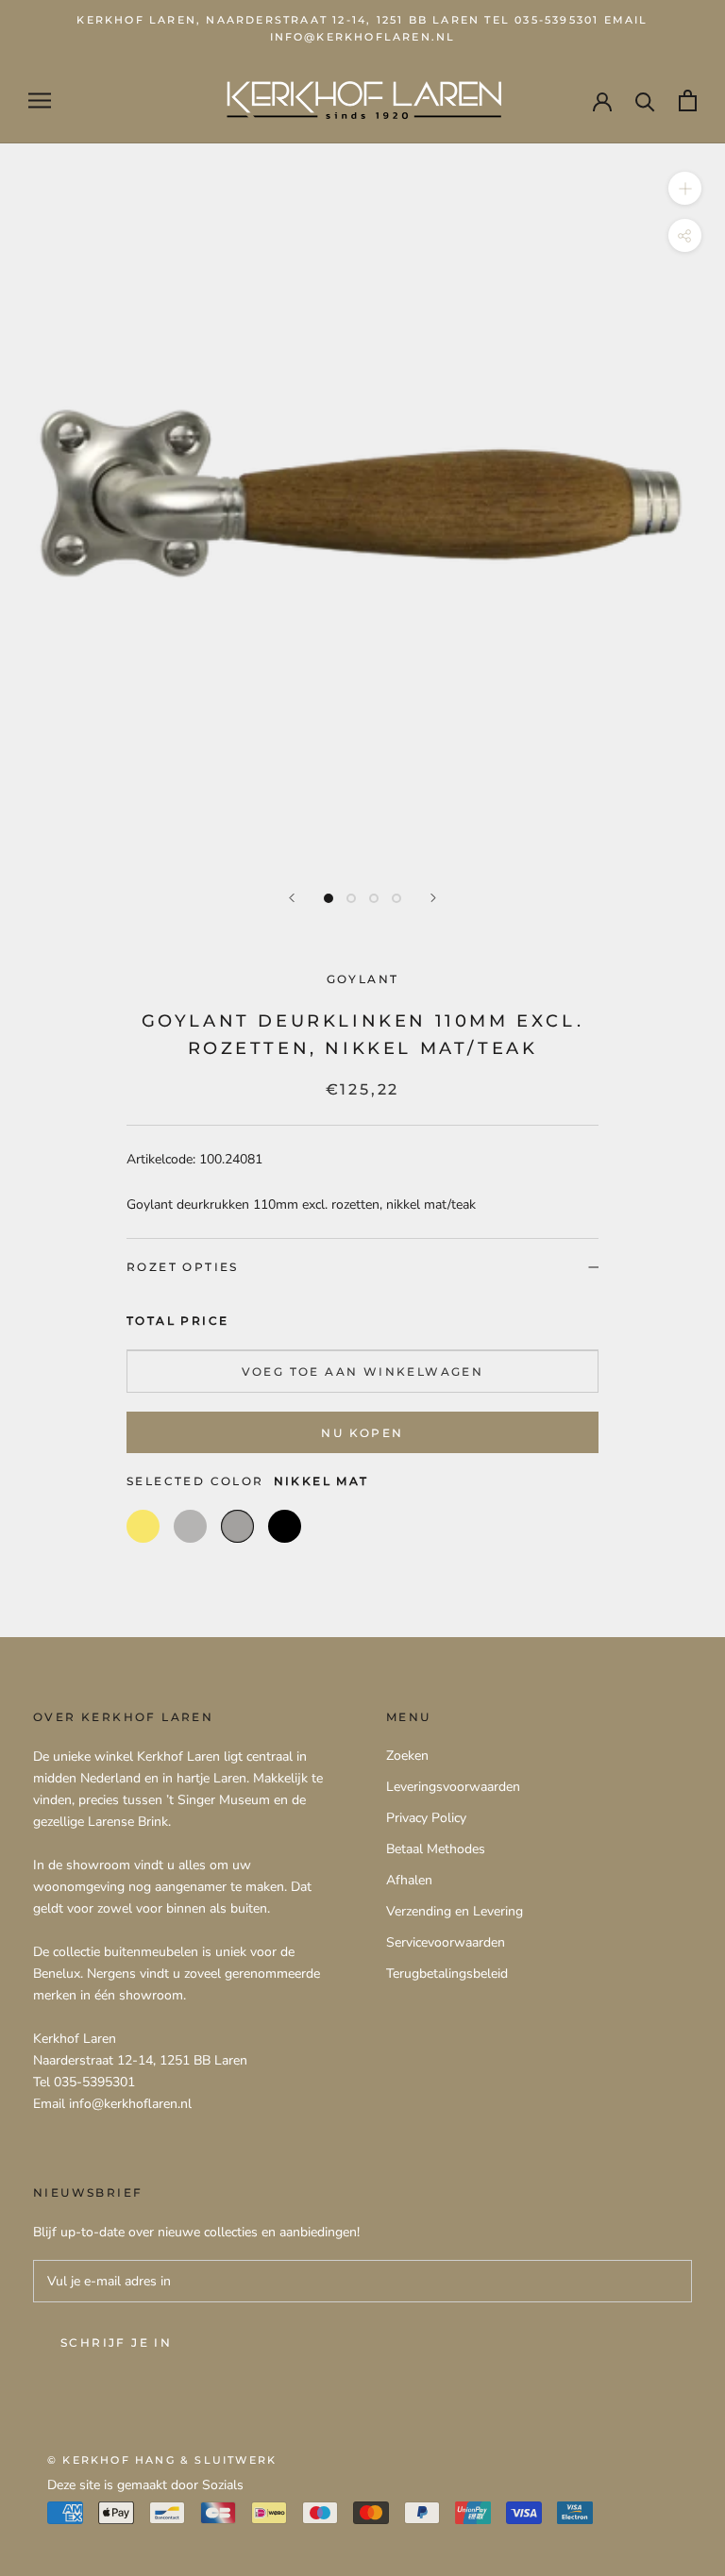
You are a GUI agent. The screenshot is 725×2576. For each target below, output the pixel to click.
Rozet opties (183, 1267)
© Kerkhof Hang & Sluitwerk (162, 2460)
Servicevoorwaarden (446, 1942)
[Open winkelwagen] (688, 100)
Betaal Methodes (436, 1849)
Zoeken (407, 1756)
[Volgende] (433, 898)
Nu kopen (362, 1433)
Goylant (363, 979)
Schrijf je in (116, 2342)
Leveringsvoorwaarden (453, 1787)
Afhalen (409, 1880)
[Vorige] (292, 898)
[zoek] (645, 100)
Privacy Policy (426, 1818)
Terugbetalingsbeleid (447, 1974)
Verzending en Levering (455, 1911)
